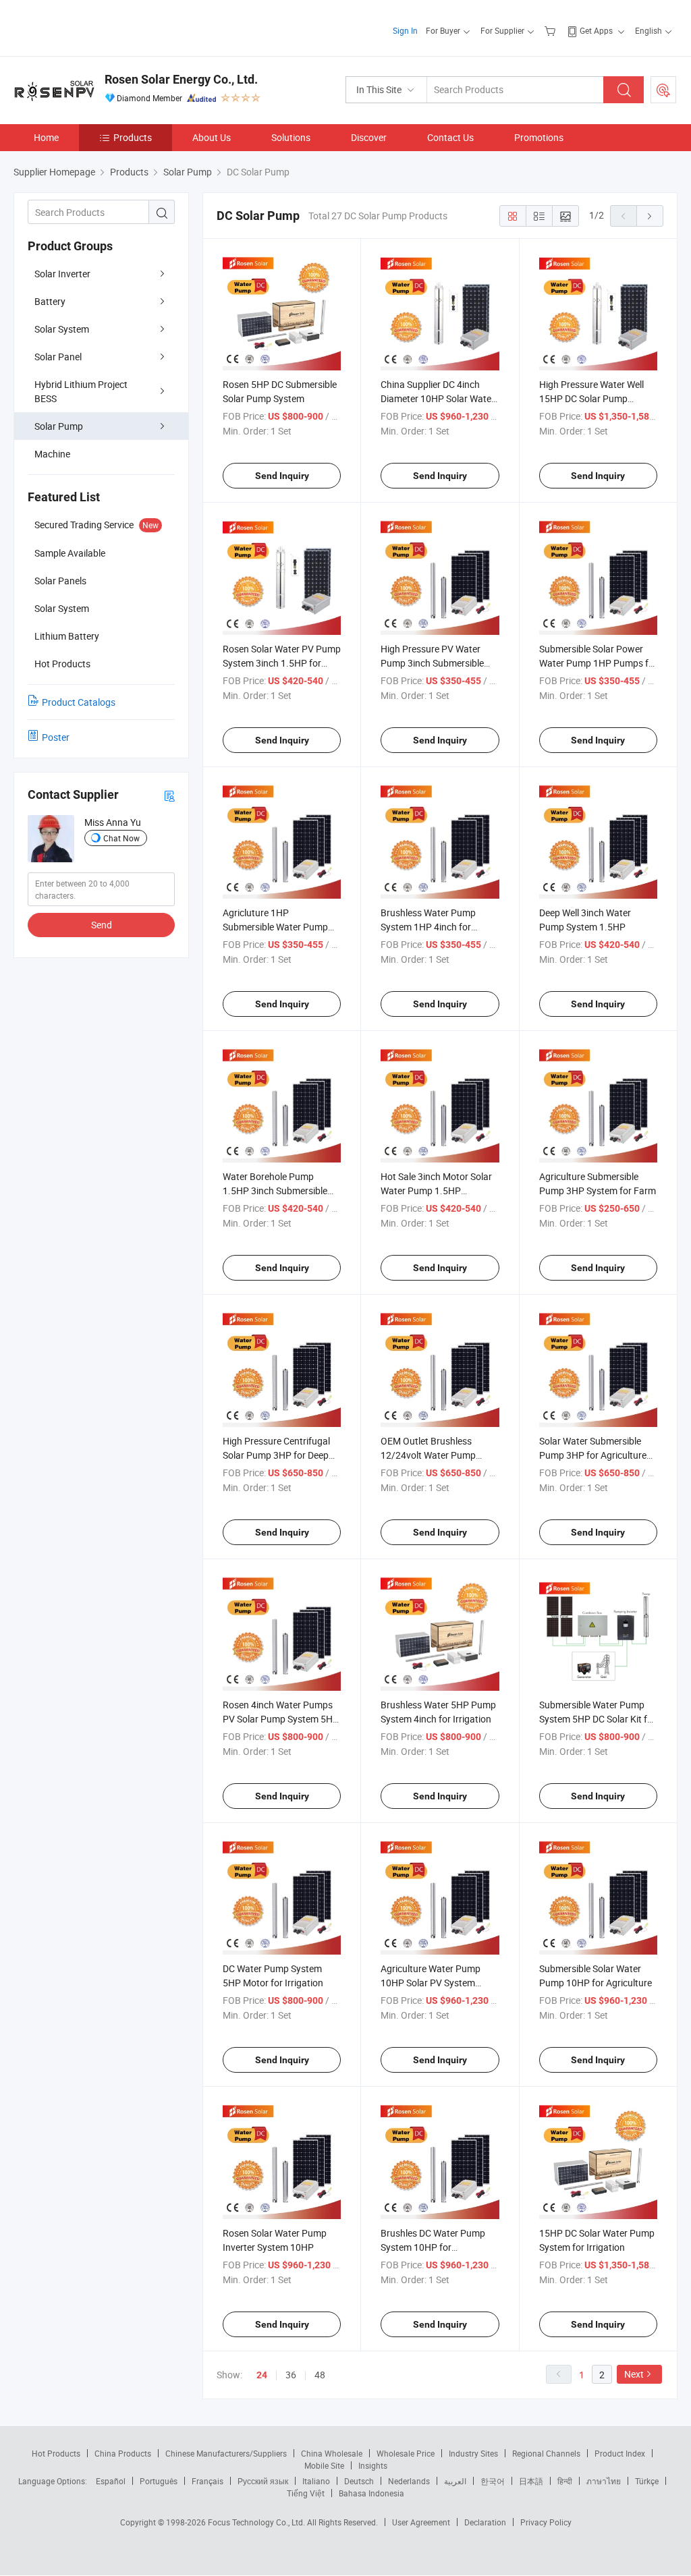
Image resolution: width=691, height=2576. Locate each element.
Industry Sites (473, 2453)
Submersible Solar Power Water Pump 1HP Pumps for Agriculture (598, 663)
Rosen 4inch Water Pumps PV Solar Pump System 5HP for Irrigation (281, 1719)
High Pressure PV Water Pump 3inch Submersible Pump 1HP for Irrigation (432, 663)
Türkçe (647, 2481)
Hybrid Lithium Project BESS (81, 391)
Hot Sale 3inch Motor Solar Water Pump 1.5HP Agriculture (436, 1191)
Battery (50, 301)
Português (159, 2481)
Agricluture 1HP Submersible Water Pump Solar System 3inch (275, 927)
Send (102, 925)
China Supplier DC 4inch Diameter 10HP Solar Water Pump (438, 398)
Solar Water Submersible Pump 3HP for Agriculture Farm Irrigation (593, 1455)
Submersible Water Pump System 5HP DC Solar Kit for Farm (598, 1719)
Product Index (620, 2453)
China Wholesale (332, 2453)
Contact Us (450, 137)
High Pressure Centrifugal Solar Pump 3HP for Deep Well (276, 1455)
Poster (56, 737)
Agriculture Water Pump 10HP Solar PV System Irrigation (431, 1983)
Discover (369, 137)
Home (46, 137)
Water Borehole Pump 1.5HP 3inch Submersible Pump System (275, 1191)
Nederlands (409, 2481)
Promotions (539, 137)
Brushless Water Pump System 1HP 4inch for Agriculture (428, 927)
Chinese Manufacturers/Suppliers (226, 2453)
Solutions (291, 137)
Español (111, 2481)
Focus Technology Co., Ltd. (257, 2522)
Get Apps (596, 30)
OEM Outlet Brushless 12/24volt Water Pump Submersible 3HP (428, 1455)
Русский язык (263, 2481)
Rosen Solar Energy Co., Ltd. (181, 79)
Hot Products (56, 2453)
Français (208, 2481)
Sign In (405, 30)
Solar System (62, 329)
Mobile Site (324, 2465)
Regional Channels (546, 2453)
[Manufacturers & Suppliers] (100, 27)
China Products (123, 2453)
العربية (455, 2481)
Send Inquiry (282, 476)
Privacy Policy (546, 2522)
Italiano (316, 2481)
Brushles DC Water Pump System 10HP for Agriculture (433, 2247)
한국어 (493, 2481)
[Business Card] (169, 795)
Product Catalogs (79, 702)
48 (320, 2375)
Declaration (485, 2522)
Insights (373, 2465)
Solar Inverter (62, 274)
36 (291, 2375)
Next (634, 2374)
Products (133, 137)
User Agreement (421, 2522)
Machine (52, 454)
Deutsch (359, 2481)
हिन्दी (565, 2481)
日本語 (531, 2481)
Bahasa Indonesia (371, 2493)
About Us (212, 137)
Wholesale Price (406, 2453)
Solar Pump (59, 426)
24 (262, 2375)
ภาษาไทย (604, 2481)
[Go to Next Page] (650, 216)
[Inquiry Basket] (552, 30)
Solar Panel (58, 357)
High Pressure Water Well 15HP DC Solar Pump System (591, 398)
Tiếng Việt (306, 2493)
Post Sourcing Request (663, 90)
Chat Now (121, 838)
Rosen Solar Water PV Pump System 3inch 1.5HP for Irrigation (282, 663)
